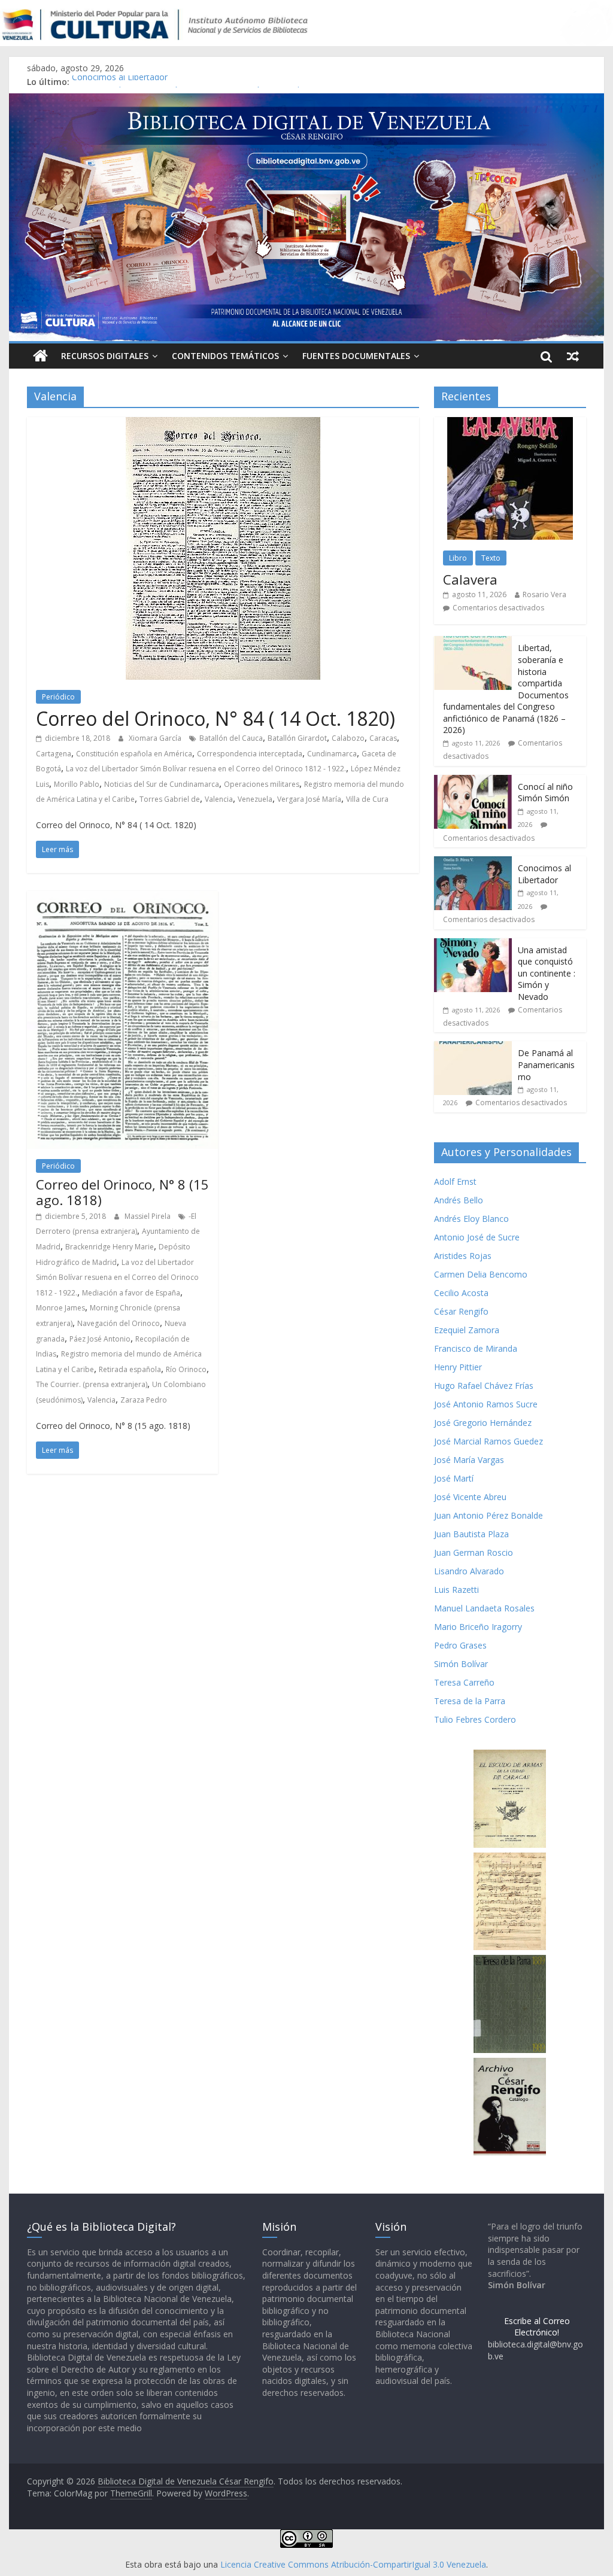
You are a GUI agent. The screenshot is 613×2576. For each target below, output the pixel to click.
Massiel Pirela (148, 1216)
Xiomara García (156, 738)
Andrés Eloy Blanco (471, 1219)
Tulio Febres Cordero (475, 1719)
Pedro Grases (460, 1645)
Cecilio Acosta (461, 1293)
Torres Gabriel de (170, 799)
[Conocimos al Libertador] (473, 863)
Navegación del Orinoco (119, 1323)
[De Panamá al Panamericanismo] (473, 1047)
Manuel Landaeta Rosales (484, 1608)
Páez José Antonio (100, 1339)
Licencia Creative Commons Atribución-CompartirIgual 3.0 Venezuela (353, 2564)
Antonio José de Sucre (477, 1237)
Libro (458, 558)
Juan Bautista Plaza (471, 1534)
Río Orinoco (186, 1369)
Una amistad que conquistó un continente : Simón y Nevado (547, 973)
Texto (491, 558)
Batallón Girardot (297, 738)
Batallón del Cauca (231, 738)
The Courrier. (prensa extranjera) (92, 1384)
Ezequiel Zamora (467, 1330)
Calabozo (348, 738)
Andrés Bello (459, 1200)
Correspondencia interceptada (250, 754)
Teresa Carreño (464, 1682)
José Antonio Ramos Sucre (486, 1404)
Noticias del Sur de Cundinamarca (162, 784)
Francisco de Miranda (476, 1348)
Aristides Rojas (463, 1256)
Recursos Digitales (105, 356)
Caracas (383, 738)
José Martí (454, 1478)
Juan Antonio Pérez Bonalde (488, 1515)
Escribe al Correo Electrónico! (537, 2327)
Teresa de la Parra (470, 1701)
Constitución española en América (134, 754)
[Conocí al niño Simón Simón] (473, 781)
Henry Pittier (458, 1367)
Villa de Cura (367, 799)
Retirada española (130, 1369)
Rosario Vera (544, 594)
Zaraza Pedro (144, 1400)
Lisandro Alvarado (469, 1571)
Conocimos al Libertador (120, 82)
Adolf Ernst (455, 1181)
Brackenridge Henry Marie (110, 1247)
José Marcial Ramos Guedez (488, 1441)
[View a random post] (573, 356)
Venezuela (255, 799)
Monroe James (60, 1308)
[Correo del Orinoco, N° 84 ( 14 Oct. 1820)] (223, 424)
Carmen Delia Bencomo (481, 1274)
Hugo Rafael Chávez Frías (484, 1386)
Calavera (470, 579)
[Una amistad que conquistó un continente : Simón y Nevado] (473, 945)
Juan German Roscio (474, 1552)
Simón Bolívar (461, 1664)
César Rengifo (461, 1311)
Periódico (58, 697)
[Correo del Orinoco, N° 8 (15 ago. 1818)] (122, 898)
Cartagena (54, 754)
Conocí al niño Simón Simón (545, 793)
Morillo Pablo (77, 784)
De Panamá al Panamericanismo (546, 1065)
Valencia (219, 799)
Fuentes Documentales (356, 356)
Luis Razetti (456, 1590)
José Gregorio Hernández (483, 1423)
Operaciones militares (262, 784)
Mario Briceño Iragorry (478, 1627)
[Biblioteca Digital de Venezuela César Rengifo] (306, 101)
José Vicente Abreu (470, 1497)
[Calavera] (510, 423)
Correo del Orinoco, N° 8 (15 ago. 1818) (122, 1192)
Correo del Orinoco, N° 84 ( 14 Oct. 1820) (216, 718)
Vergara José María (309, 799)
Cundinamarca (332, 754)
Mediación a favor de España (131, 1293)
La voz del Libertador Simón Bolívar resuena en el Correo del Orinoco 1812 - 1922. (206, 769)
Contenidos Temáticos (225, 356)
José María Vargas (469, 1460)
